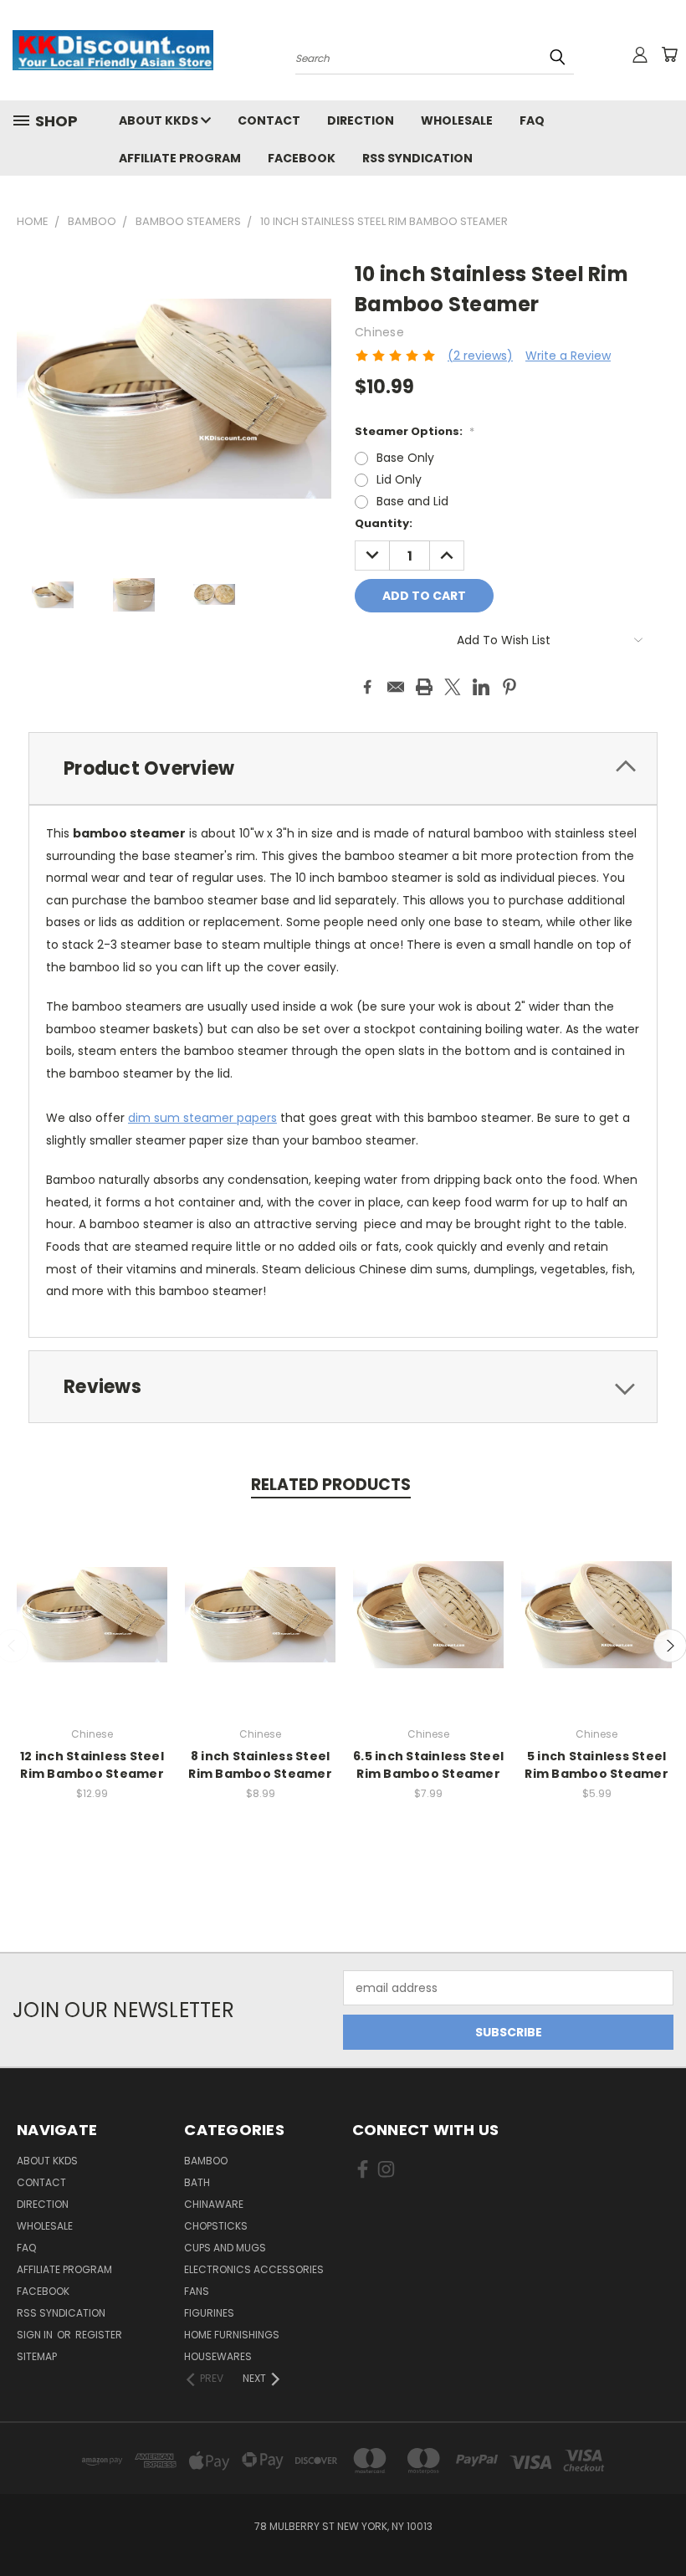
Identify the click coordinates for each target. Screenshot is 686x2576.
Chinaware (214, 2204)
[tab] (343, 768)
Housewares (218, 2356)
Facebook (302, 158)
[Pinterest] (509, 687)
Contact (269, 120)
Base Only (405, 458)
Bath (197, 2182)
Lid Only (399, 479)
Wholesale (457, 120)
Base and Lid (412, 501)
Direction (361, 120)
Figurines (209, 2313)
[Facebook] (367, 687)
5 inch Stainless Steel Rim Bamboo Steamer (596, 1765)
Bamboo (206, 2161)
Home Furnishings (232, 2335)
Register (99, 2335)
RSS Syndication (417, 158)
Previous (660, 2524)
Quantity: (384, 523)
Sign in (36, 2335)
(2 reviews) (480, 356)
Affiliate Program (180, 158)
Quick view (92, 1597)
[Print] (424, 687)
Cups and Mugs (225, 2248)
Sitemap (37, 2356)
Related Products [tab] (331, 1485)
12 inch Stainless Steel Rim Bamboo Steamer (92, 1765)
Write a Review (568, 356)
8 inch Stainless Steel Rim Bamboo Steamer (260, 1765)
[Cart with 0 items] (669, 54)
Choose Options (261, 1628)
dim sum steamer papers (202, 1118)
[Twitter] (453, 687)
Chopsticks (216, 2226)
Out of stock (92, 1628)
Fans (197, 2291)
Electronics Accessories (254, 2269)
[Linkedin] (481, 687)
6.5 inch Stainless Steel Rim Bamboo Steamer (428, 1765)
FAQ (532, 120)
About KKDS (160, 120)
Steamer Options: (415, 431)
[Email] (396, 687)
